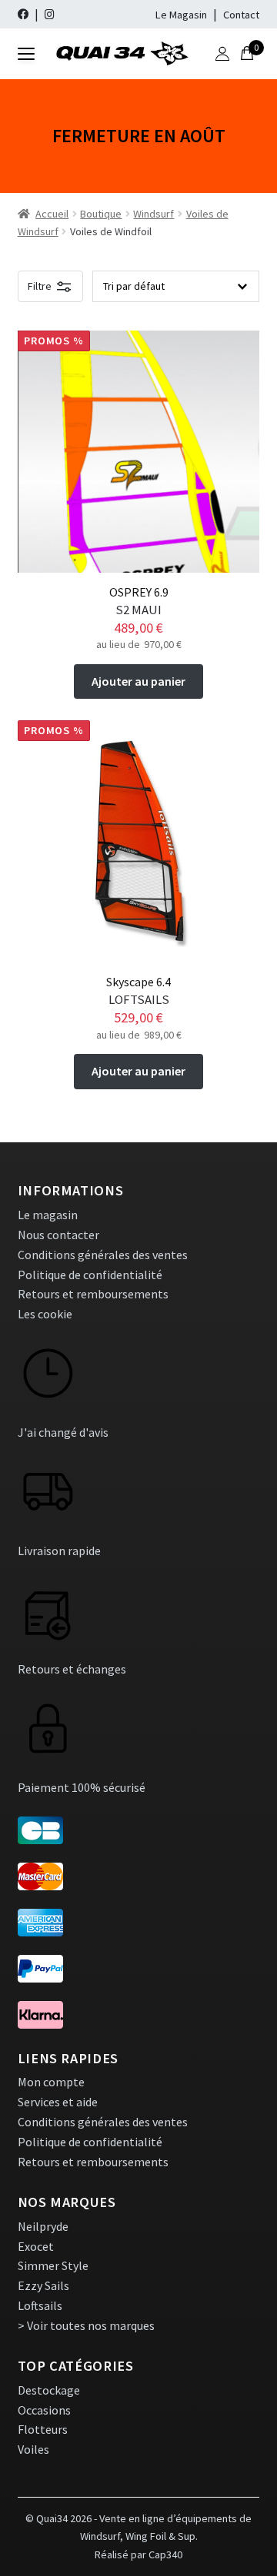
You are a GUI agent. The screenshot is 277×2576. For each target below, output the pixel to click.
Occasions (44, 2410)
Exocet (36, 2246)
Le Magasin (181, 15)
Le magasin (48, 1215)
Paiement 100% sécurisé (82, 1787)
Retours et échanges (72, 1669)
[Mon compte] (222, 54)
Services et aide (58, 2102)
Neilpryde (43, 2226)
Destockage (49, 2390)
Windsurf (154, 214)
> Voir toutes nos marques (86, 2325)
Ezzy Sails (43, 2285)
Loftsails (40, 2305)
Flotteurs (43, 2429)
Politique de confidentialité (90, 1275)
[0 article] (247, 54)
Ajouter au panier (138, 681)
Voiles (33, 2449)
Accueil (52, 214)
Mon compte (51, 2082)
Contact (241, 15)
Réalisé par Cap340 (138, 2554)
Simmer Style (53, 2265)
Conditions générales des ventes (103, 1255)
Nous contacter (58, 1235)
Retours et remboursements (93, 1294)
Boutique (101, 214)
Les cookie (45, 1314)
